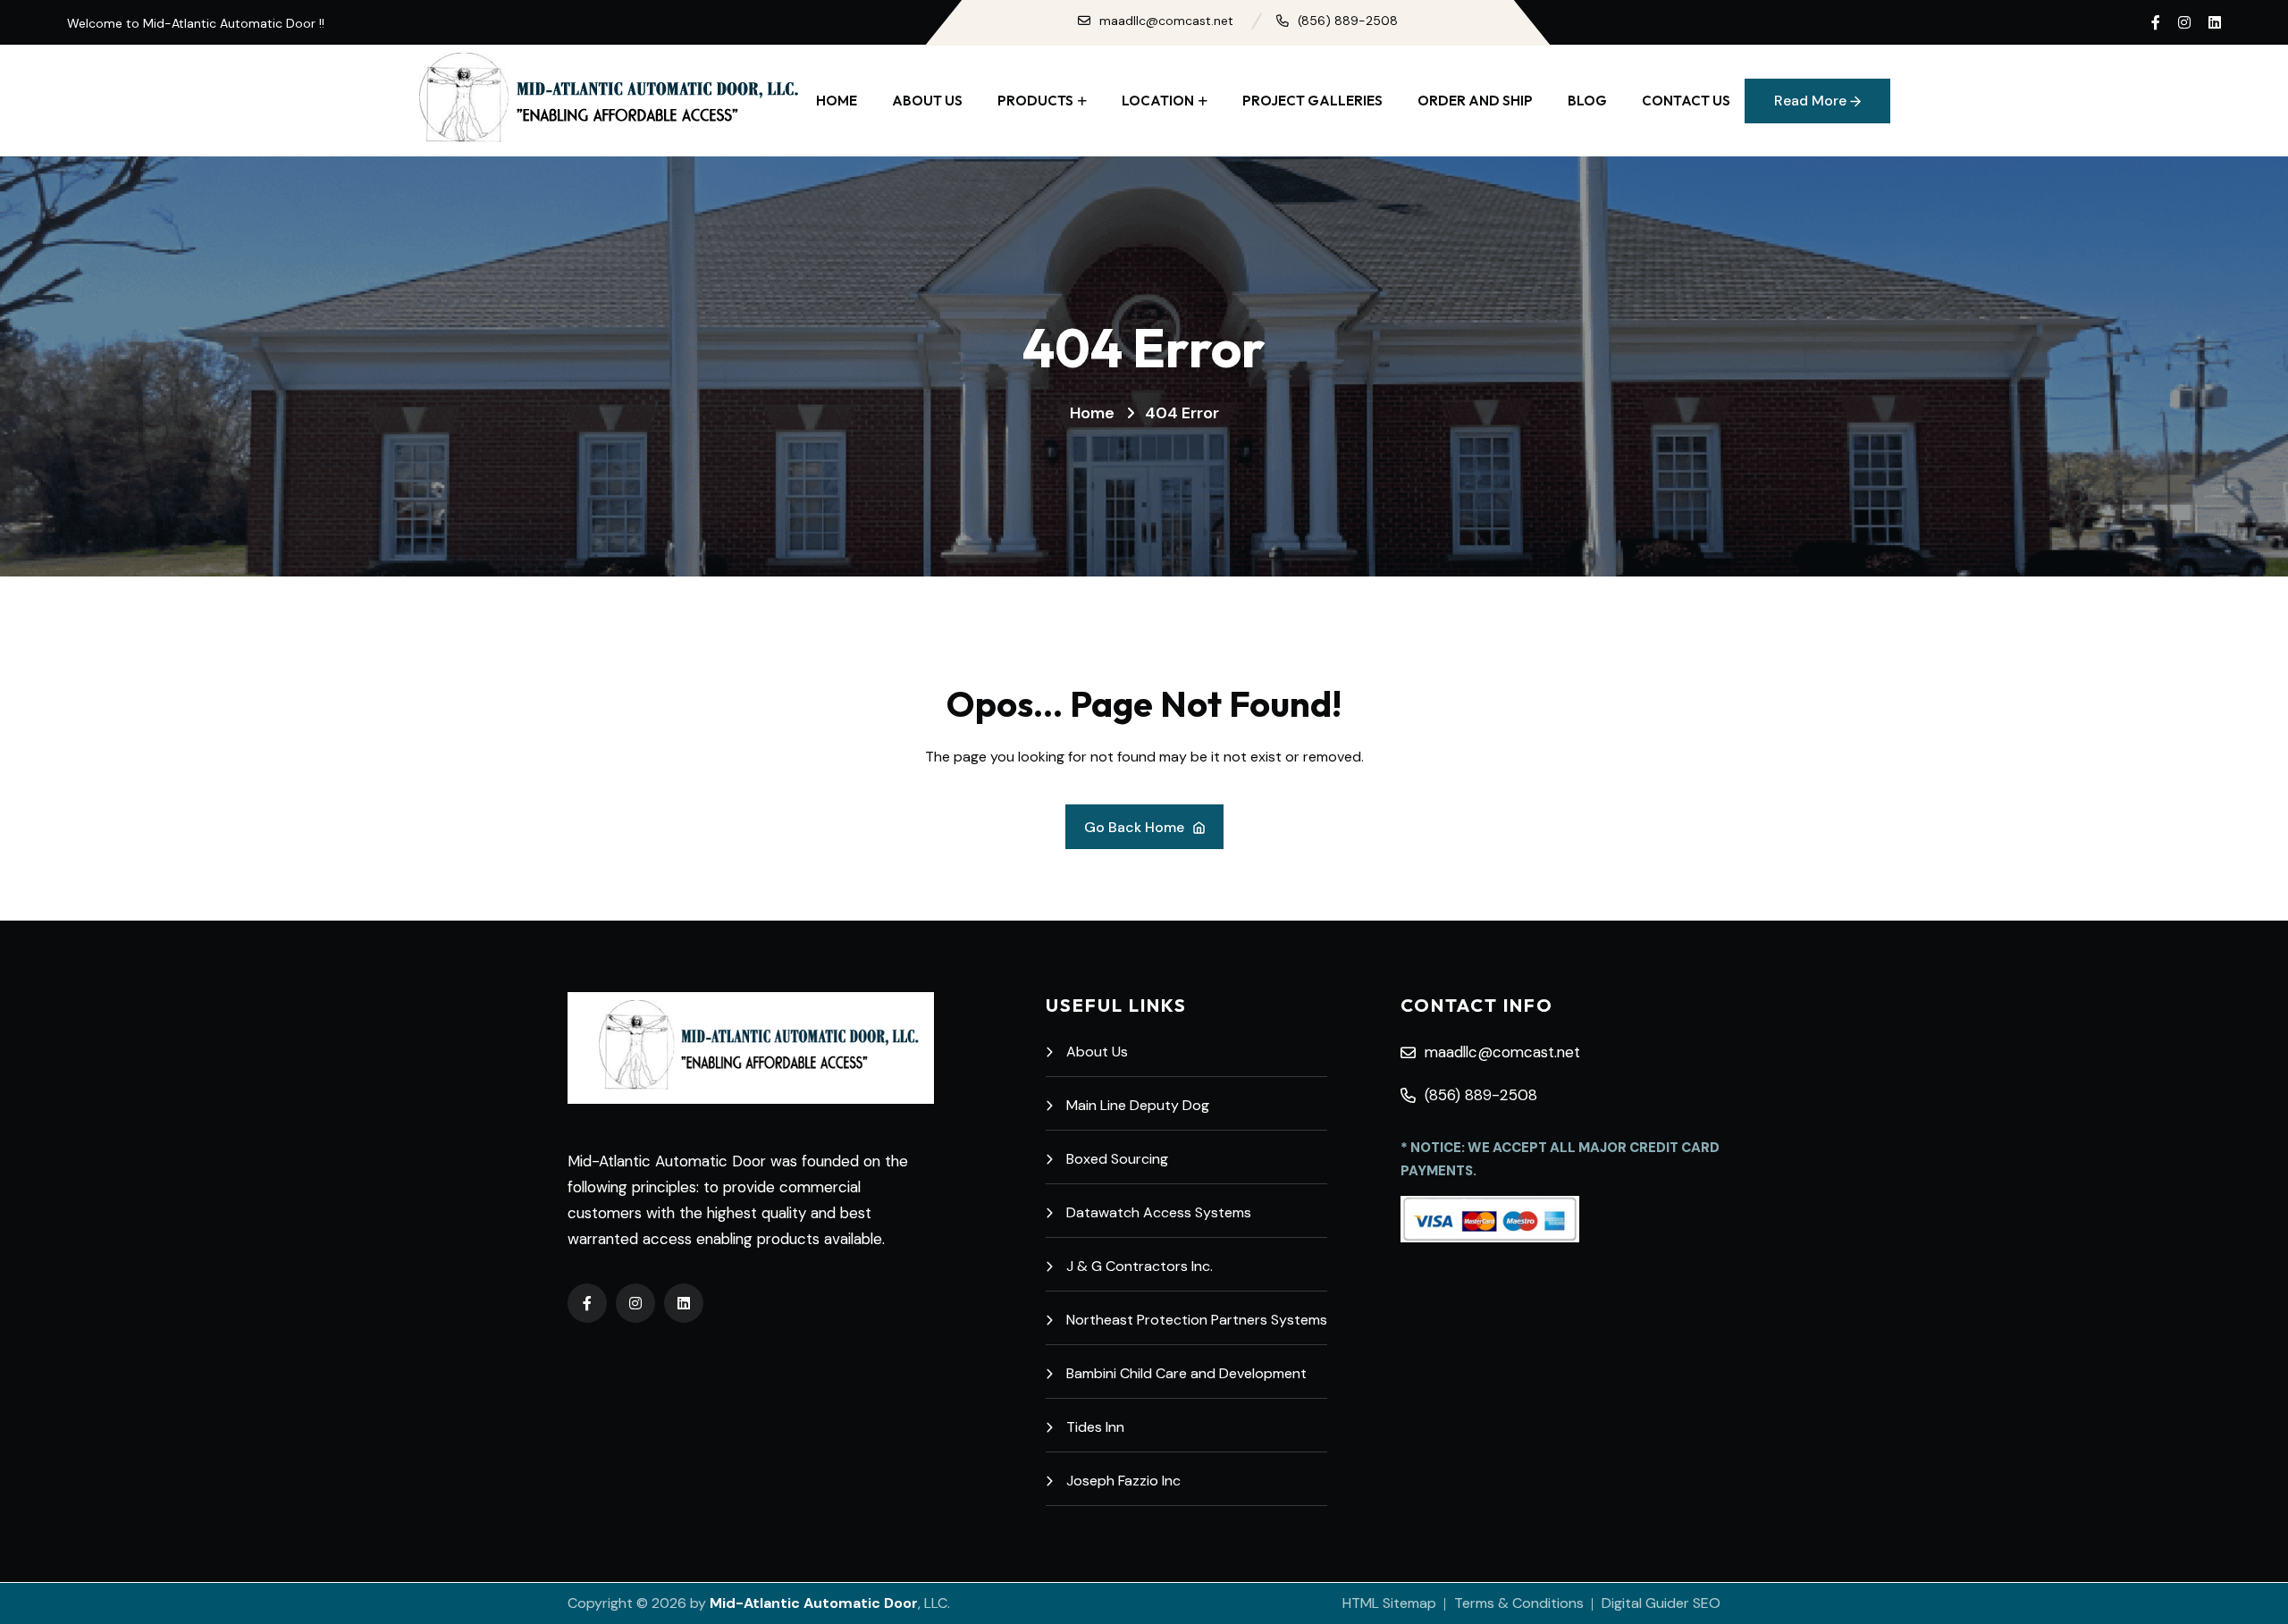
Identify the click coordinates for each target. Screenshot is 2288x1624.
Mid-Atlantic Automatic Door (814, 1603)
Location (1158, 101)
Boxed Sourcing (1117, 1159)
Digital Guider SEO (1661, 1603)
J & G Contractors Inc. (1140, 1266)
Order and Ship (1475, 101)
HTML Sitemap (1389, 1603)
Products (1035, 101)
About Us (927, 101)
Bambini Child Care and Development (1186, 1373)
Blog (1587, 101)
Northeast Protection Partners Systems (1197, 1320)
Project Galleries (1312, 101)
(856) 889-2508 (1348, 21)
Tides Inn (1095, 1427)
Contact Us (1686, 101)
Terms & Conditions (1519, 1603)
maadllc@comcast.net (1166, 21)
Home (837, 101)
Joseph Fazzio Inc (1123, 1481)
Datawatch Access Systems (1159, 1212)
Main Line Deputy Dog (1138, 1105)
